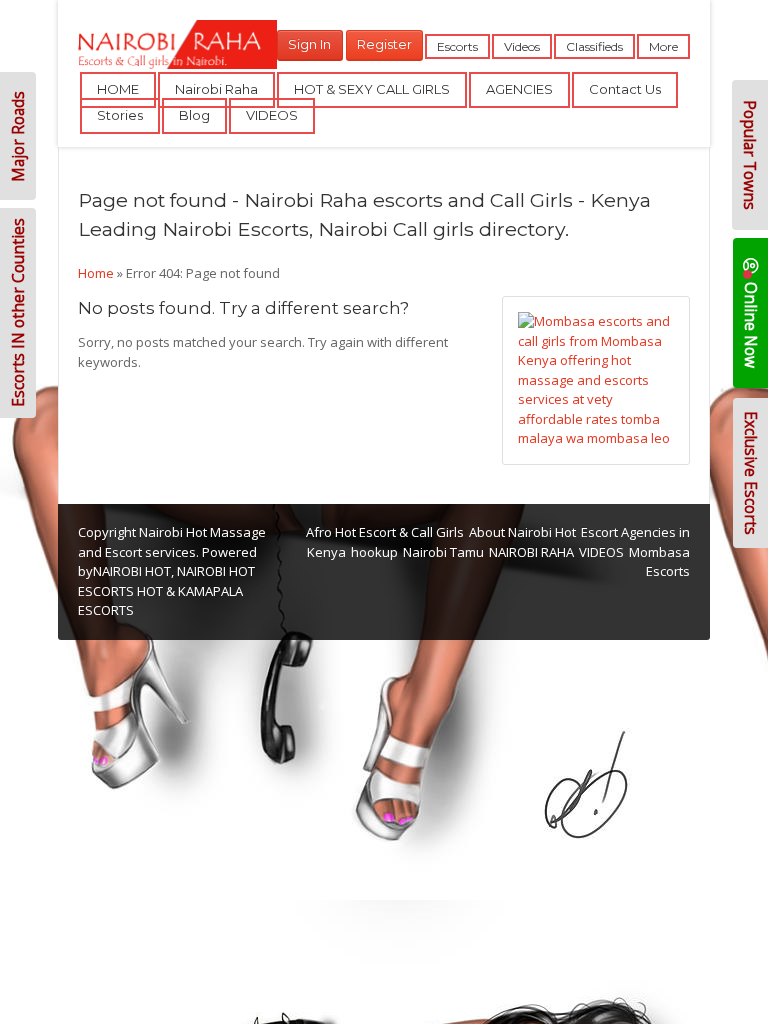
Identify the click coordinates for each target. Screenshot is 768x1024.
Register (384, 44)
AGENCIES (519, 89)
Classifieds (594, 46)
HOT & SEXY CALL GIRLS (372, 89)
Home (96, 273)
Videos (522, 46)
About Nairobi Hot (522, 532)
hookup (374, 552)
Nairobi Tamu (443, 552)
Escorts (457, 46)
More (663, 46)
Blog (194, 115)
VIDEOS (272, 115)
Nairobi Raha (216, 89)
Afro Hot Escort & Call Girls (385, 532)
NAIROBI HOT (132, 571)
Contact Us (625, 89)
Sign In (309, 44)
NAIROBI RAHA (531, 552)
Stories (120, 115)
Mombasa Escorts (659, 562)
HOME (118, 89)
